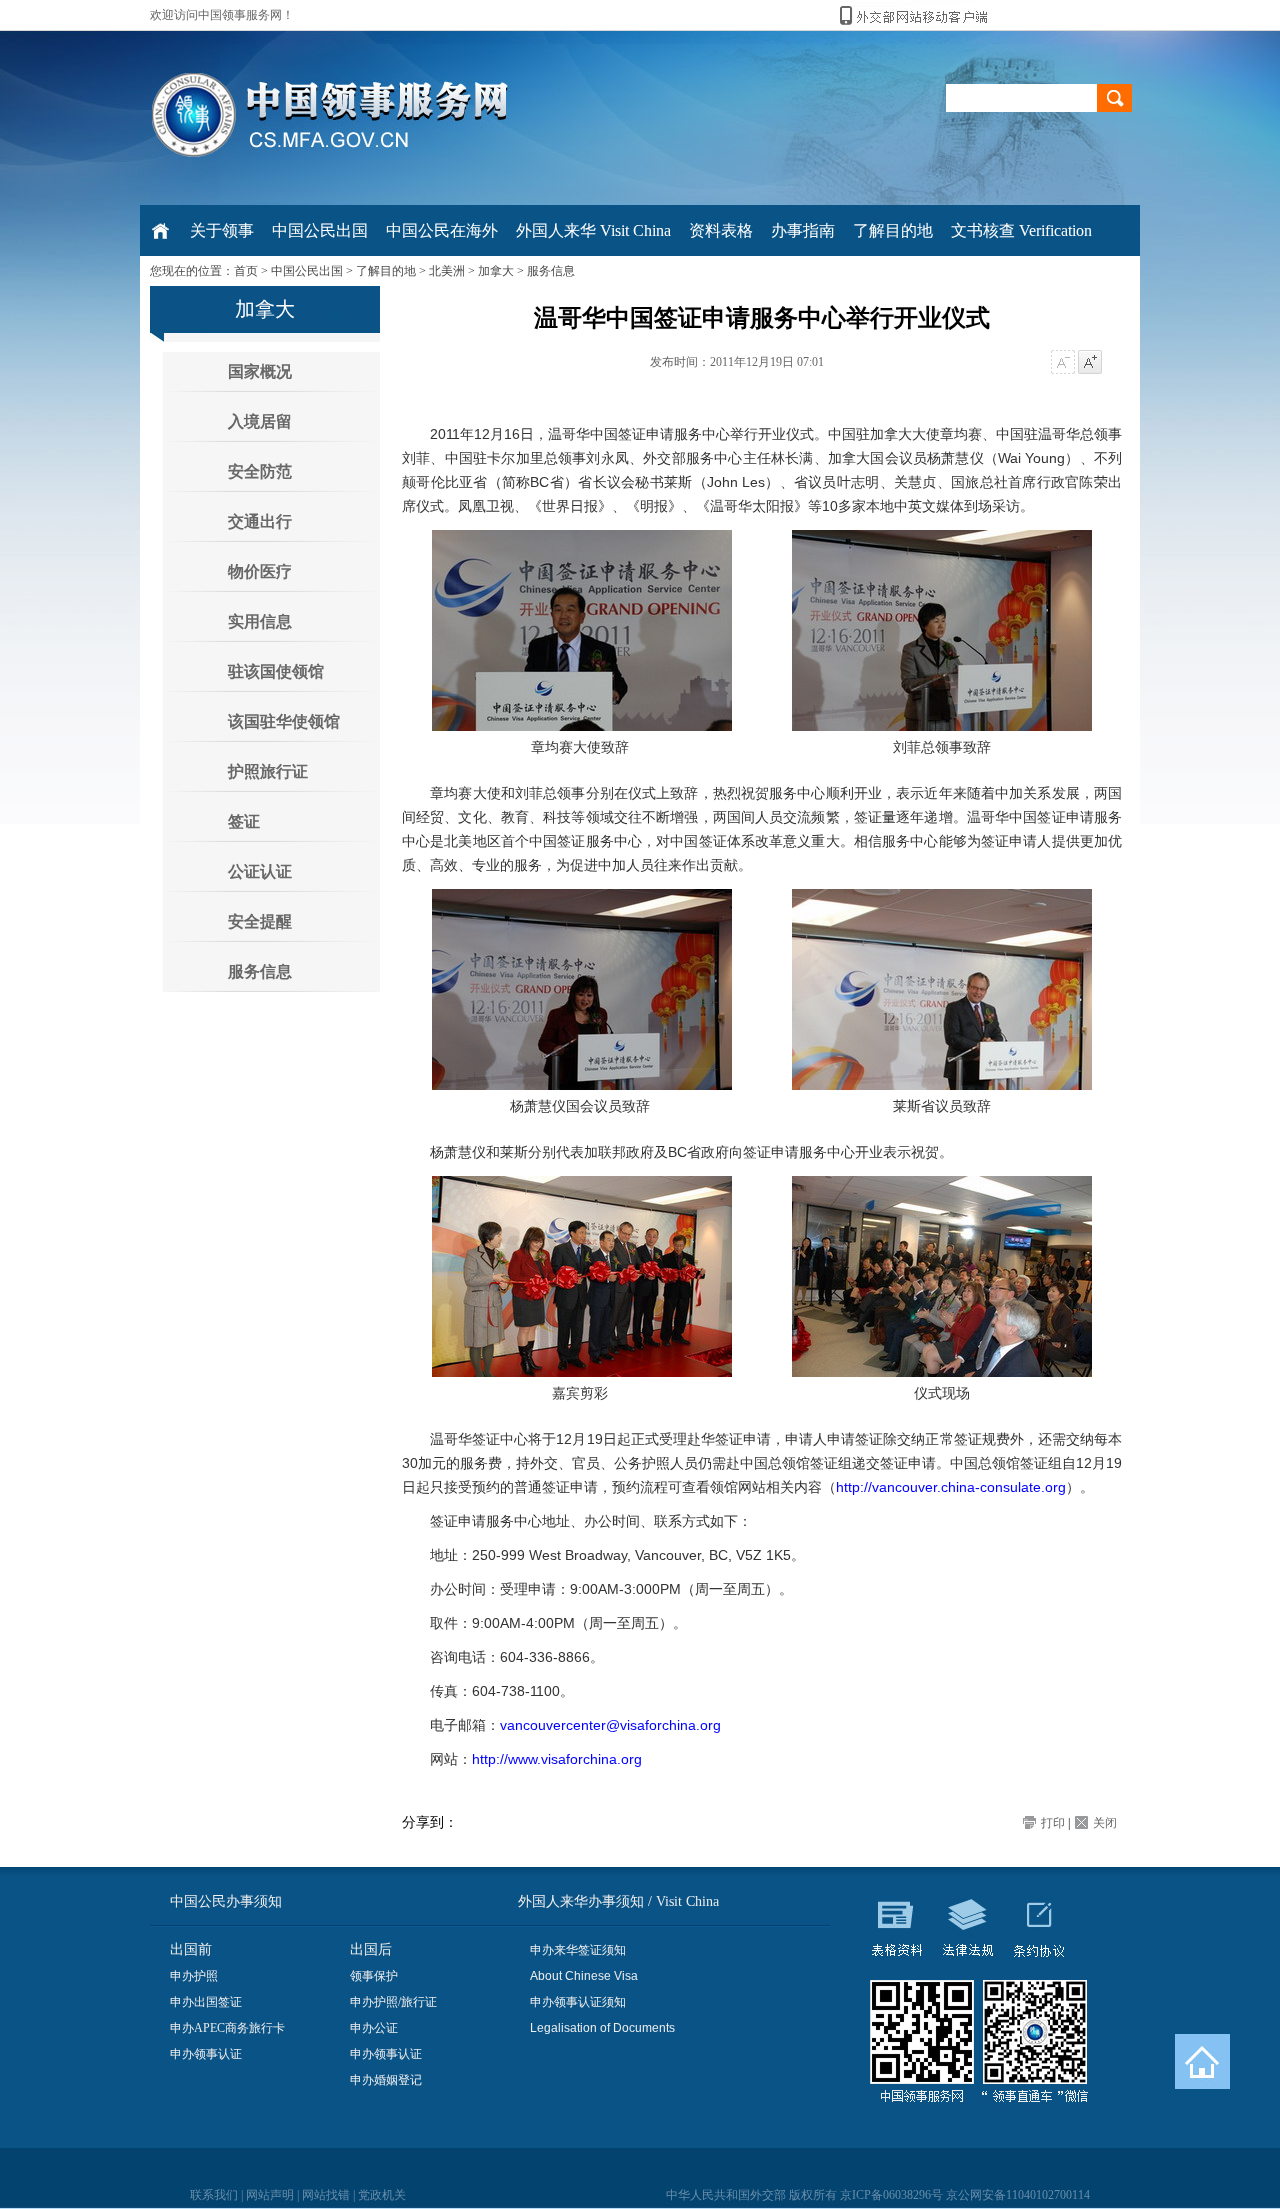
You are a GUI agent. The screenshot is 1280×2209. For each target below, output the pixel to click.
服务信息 (551, 271)
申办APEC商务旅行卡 (227, 2028)
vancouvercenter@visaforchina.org (610, 1725)
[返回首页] (1202, 2061)
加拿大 (496, 271)
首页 (246, 271)
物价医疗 (260, 571)
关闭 (1105, 1823)
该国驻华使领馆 (284, 721)
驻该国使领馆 (276, 671)
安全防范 (260, 471)
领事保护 (374, 1976)
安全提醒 (260, 921)
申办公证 (374, 2028)
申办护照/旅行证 (393, 2002)
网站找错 (326, 2195)
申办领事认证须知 (578, 2002)
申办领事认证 (206, 2054)
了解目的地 (386, 271)
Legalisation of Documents (602, 2028)
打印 (1053, 1823)
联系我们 (214, 2195)
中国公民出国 (307, 271)
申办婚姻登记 (386, 2080)
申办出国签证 (206, 2002)
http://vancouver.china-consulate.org (951, 1487)
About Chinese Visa (584, 1976)
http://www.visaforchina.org (557, 1759)
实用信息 (260, 621)
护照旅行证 (268, 771)
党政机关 (382, 2195)
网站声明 (270, 2195)
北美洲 (447, 271)
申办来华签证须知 (578, 1950)
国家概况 (260, 371)
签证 (244, 821)
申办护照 (194, 1976)
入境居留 (260, 421)
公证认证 (260, 871)
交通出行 (260, 521)
